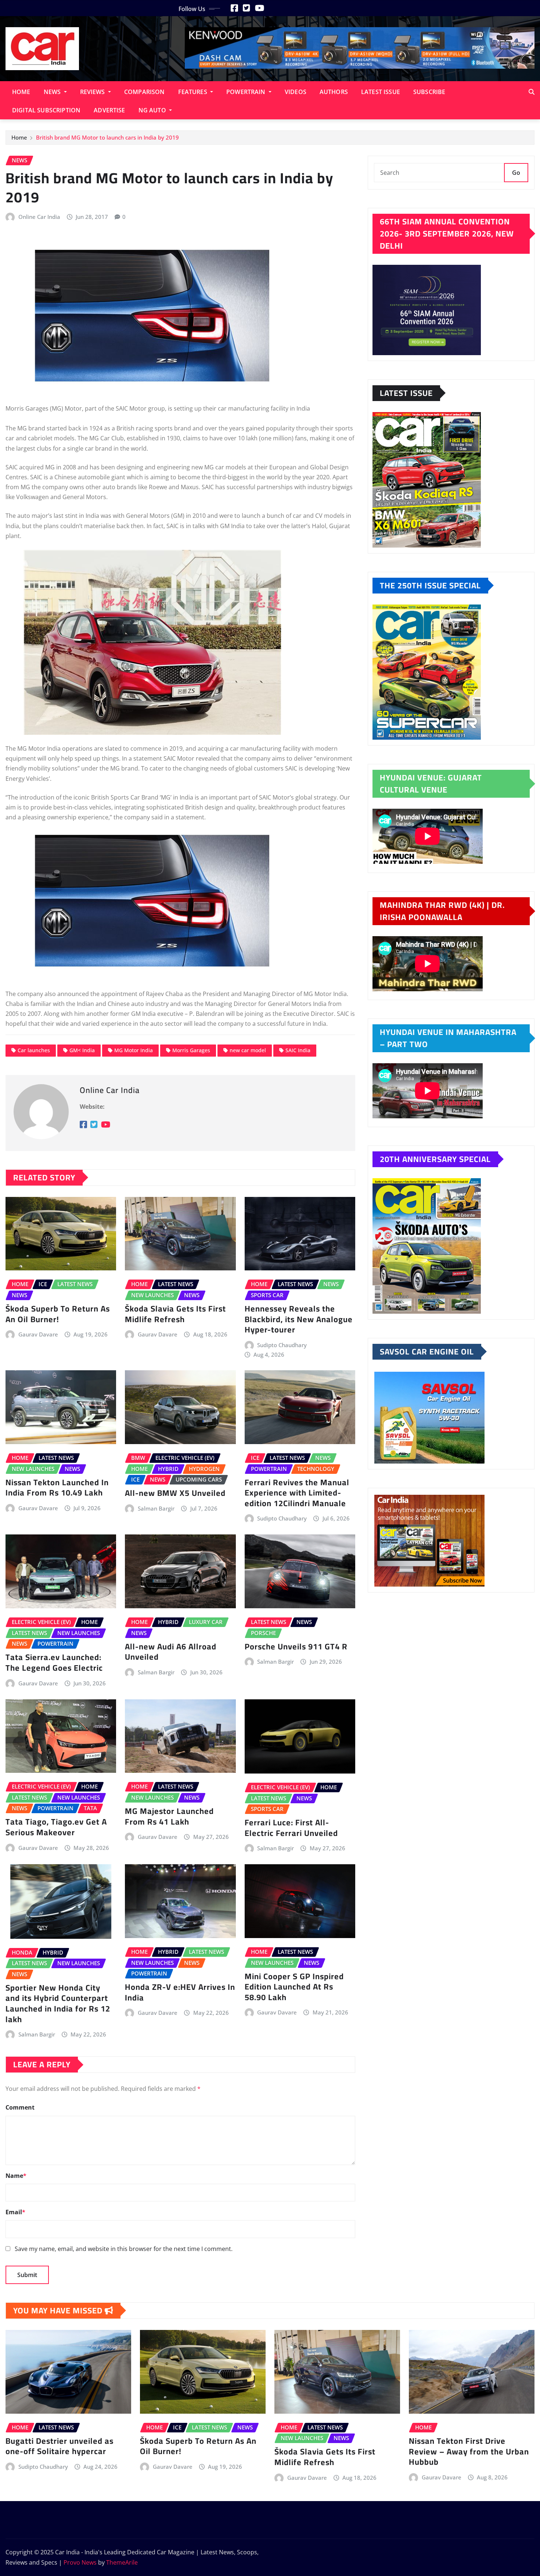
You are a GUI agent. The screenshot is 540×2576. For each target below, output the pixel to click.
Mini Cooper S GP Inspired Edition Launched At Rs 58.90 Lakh (294, 1987)
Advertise (109, 110)
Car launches (34, 1050)
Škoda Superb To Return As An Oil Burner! (58, 1314)
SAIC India (298, 1050)
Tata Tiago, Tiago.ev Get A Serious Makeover (56, 1827)
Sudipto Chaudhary (282, 1345)
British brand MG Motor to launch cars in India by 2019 (107, 137)
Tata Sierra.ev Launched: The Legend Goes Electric (54, 1662)
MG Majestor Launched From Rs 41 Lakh (169, 1816)
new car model (248, 1050)
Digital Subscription (46, 110)
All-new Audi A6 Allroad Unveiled (171, 1652)
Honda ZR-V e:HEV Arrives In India (180, 1992)
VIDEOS (296, 92)
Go (516, 173)
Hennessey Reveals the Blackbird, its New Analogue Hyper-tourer (299, 1319)
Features (193, 92)
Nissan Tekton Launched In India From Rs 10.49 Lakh (57, 1488)
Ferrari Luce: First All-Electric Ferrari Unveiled (291, 1828)
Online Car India (39, 217)
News (53, 92)
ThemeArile (122, 2562)
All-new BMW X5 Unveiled (176, 1493)
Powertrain (247, 92)
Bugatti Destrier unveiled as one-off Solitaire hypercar (60, 2446)
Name (16, 2176)
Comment (20, 2107)
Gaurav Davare (38, 1334)
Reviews (93, 92)
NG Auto (153, 110)
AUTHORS (334, 92)
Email (15, 2212)
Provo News (80, 2562)
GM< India (82, 1050)
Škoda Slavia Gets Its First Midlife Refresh (175, 1314)
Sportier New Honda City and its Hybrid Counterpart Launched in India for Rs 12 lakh (58, 2003)
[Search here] (532, 92)
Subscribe (429, 92)
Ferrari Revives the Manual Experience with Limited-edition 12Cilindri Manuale (297, 1493)
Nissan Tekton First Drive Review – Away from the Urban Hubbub (469, 2451)
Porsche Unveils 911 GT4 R (296, 1646)
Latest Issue (381, 92)
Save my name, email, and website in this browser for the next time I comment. (124, 2249)
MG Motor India (134, 1050)
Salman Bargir (156, 1508)
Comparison (145, 92)
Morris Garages (191, 1050)
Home (21, 92)
